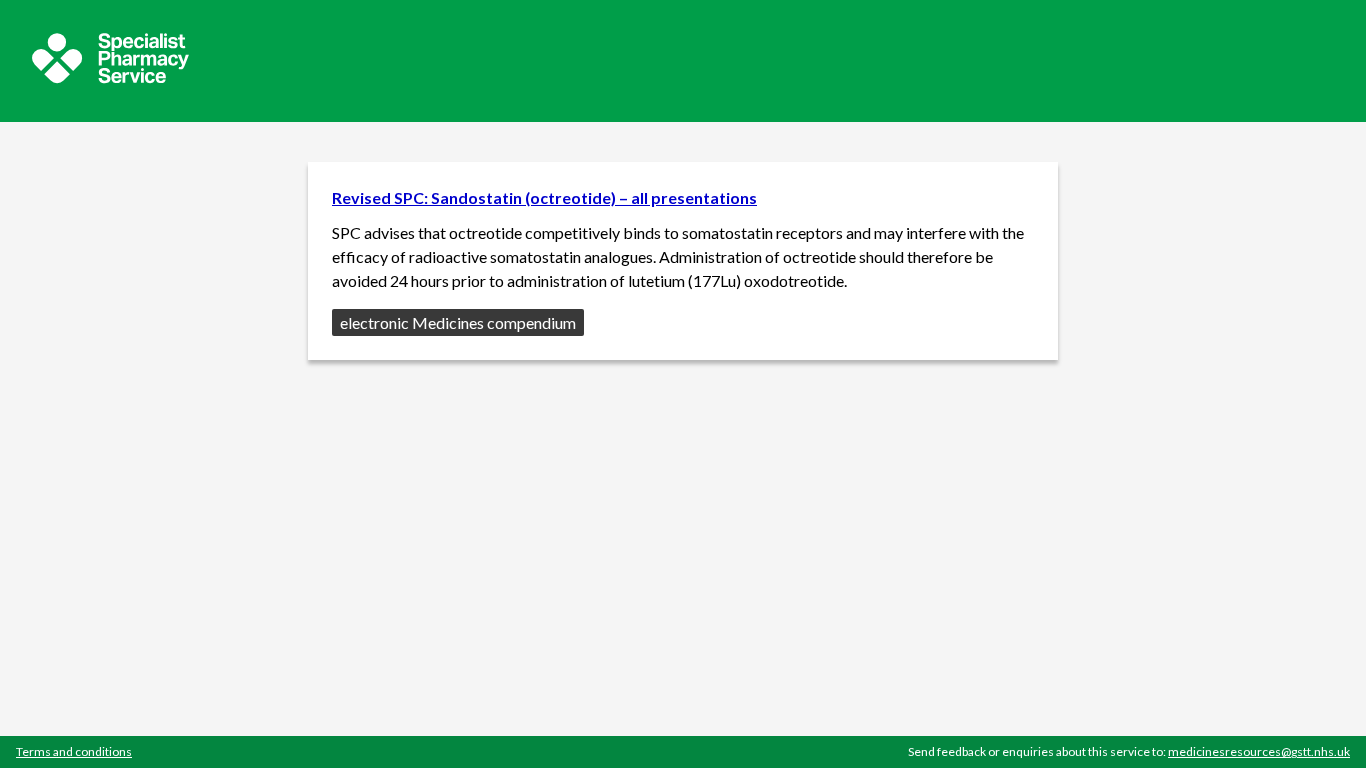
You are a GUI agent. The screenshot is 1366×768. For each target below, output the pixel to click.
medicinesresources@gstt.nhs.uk (1259, 751)
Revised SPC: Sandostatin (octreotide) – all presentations (544, 197)
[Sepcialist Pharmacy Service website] (110, 77)
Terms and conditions (74, 751)
